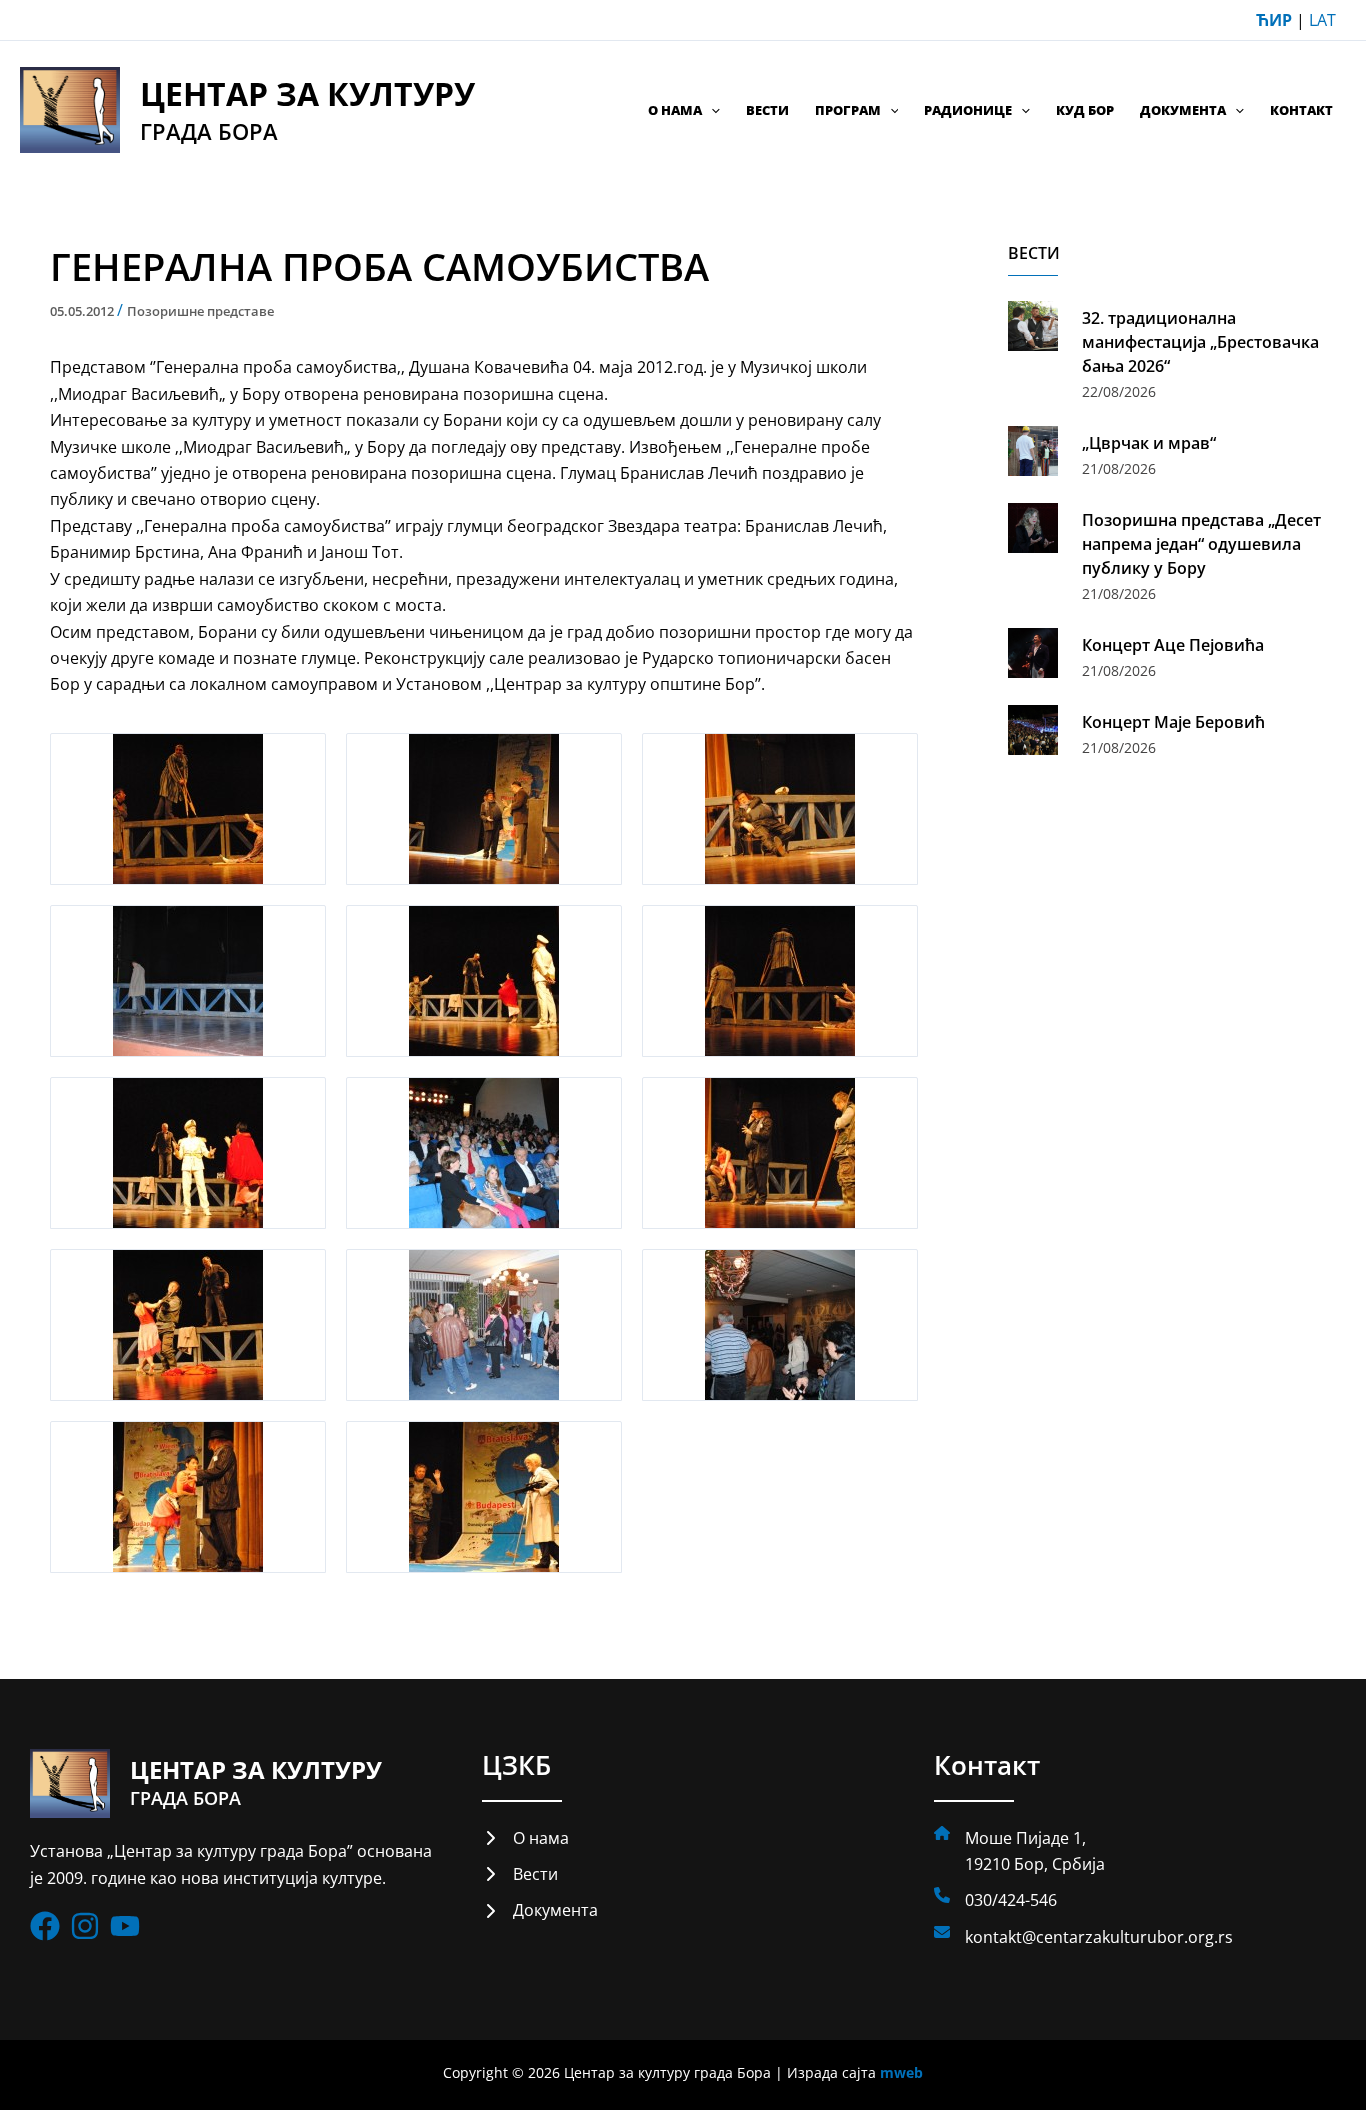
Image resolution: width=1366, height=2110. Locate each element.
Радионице (968, 110)
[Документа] (540, 1910)
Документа (1183, 110)
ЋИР (1274, 20)
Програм (848, 110)
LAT (1322, 20)
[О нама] (525, 1838)
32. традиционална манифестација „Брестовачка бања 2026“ (1200, 342)
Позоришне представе (200, 311)
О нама (675, 110)
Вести (767, 110)
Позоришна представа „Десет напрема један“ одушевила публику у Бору (1201, 544)
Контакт (1301, 110)
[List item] (45, 1926)
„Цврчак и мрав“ (1149, 443)
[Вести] (520, 1874)
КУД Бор (1085, 110)
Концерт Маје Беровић (1173, 722)
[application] (711, 110)
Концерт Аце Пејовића (1173, 645)
